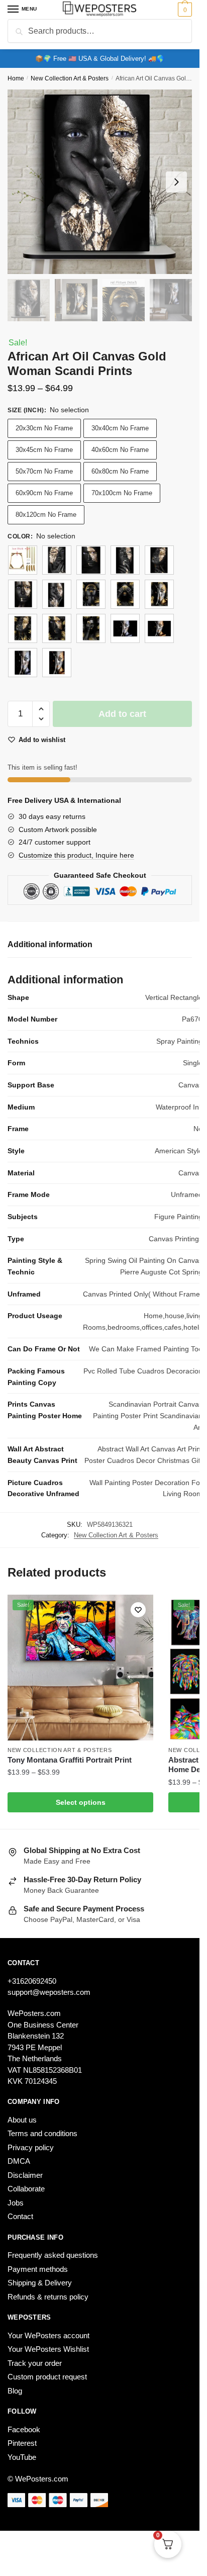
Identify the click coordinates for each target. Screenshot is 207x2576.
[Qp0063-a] (159, 628)
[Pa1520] (23, 594)
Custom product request (47, 2377)
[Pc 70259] (91, 594)
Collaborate (26, 2189)
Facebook (24, 2429)
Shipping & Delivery (40, 2283)
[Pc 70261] (159, 594)
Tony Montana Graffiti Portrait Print (70, 1760)
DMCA (19, 2161)
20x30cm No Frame (44, 428)
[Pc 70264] (91, 628)
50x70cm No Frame (44, 471)
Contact (20, 2216)
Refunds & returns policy (48, 2297)
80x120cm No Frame (46, 515)
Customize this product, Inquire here (76, 855)
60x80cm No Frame (120, 471)
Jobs (16, 2203)
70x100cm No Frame (122, 493)
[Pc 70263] (57, 628)
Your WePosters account (48, 2335)
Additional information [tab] (50, 944)
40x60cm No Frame (120, 450)
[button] (41, 709)
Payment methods (38, 2269)
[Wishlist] (138, 1610)
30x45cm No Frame (44, 450)
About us (22, 2120)
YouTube (22, 2457)
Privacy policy (31, 2147)
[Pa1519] (159, 560)
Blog (15, 2391)
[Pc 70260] (125, 594)
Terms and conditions (42, 2133)
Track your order (35, 2363)
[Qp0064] (23, 663)
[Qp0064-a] (57, 663)
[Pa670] (57, 594)
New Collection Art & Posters (70, 78)
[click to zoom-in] (100, 182)
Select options (81, 1802)
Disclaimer (25, 2175)
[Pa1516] (57, 560)
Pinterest (22, 2443)
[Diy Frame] (23, 560)
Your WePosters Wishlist (48, 2349)
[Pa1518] (125, 560)
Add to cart (122, 714)
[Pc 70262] (23, 628)
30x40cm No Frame (120, 428)
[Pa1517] (91, 560)
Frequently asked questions (53, 2255)
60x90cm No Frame (44, 493)
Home (16, 78)
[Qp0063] (125, 628)
